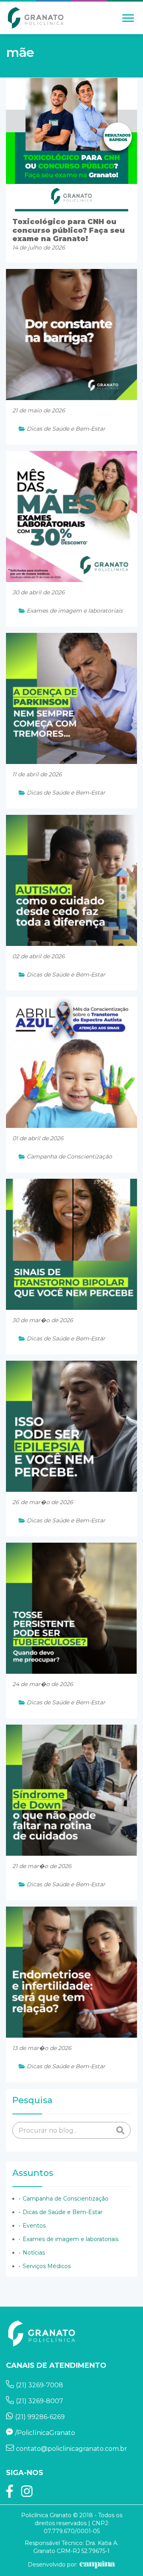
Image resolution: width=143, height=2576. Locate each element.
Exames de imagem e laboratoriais (71, 2239)
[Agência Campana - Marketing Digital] (96, 2564)
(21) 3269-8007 (40, 2401)
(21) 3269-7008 (40, 2385)
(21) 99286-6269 (40, 2417)
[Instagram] (27, 2494)
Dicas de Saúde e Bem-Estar (63, 2212)
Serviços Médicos (47, 2266)
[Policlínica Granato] (36, 18)
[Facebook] (10, 2494)
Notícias (34, 2253)
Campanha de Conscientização (66, 2199)
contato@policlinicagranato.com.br (71, 2449)
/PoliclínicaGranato (45, 2433)
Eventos (34, 2226)
